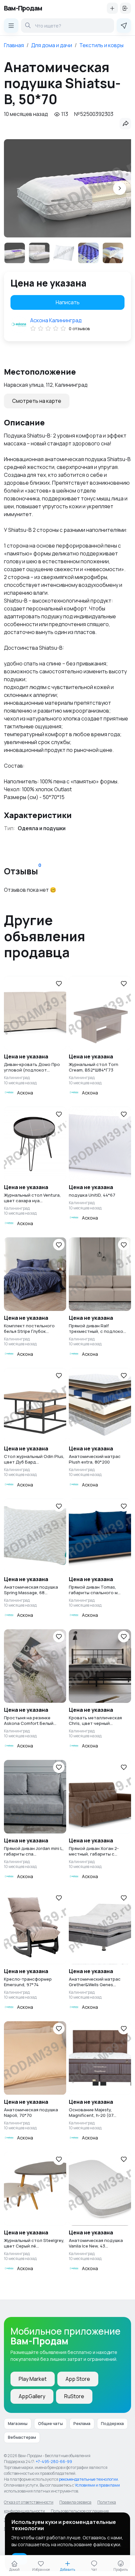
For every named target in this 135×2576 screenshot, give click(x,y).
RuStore (74, 2396)
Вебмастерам (22, 2437)
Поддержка (112, 2424)
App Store (78, 2379)
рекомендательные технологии (88, 2479)
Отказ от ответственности (29, 2502)
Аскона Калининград (56, 320)
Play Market (33, 2379)
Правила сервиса (75, 2502)
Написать (68, 302)
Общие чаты (50, 2424)
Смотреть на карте (37, 401)
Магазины (18, 2424)
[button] (120, 188)
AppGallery (32, 2396)
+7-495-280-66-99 (54, 2462)
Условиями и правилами (97, 2485)
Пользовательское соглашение (80, 2511)
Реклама (82, 2424)
